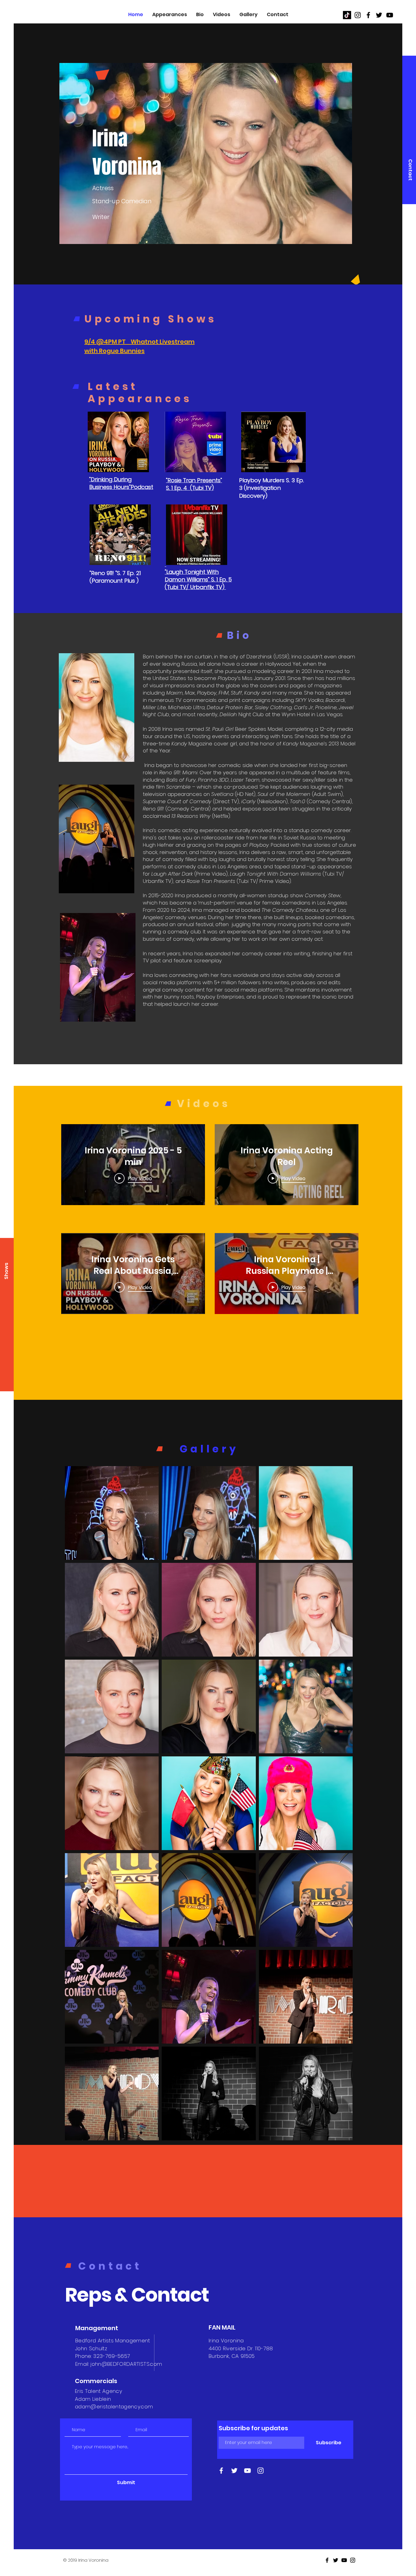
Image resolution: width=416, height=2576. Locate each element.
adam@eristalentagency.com (114, 2407)
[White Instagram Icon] (261, 2471)
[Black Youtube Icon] (390, 15)
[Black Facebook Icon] (368, 15)
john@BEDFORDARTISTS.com (126, 2364)
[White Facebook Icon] (221, 2471)
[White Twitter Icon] (234, 2471)
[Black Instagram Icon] (358, 15)
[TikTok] (347, 15)
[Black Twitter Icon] (379, 15)
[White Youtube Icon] (247, 2471)
